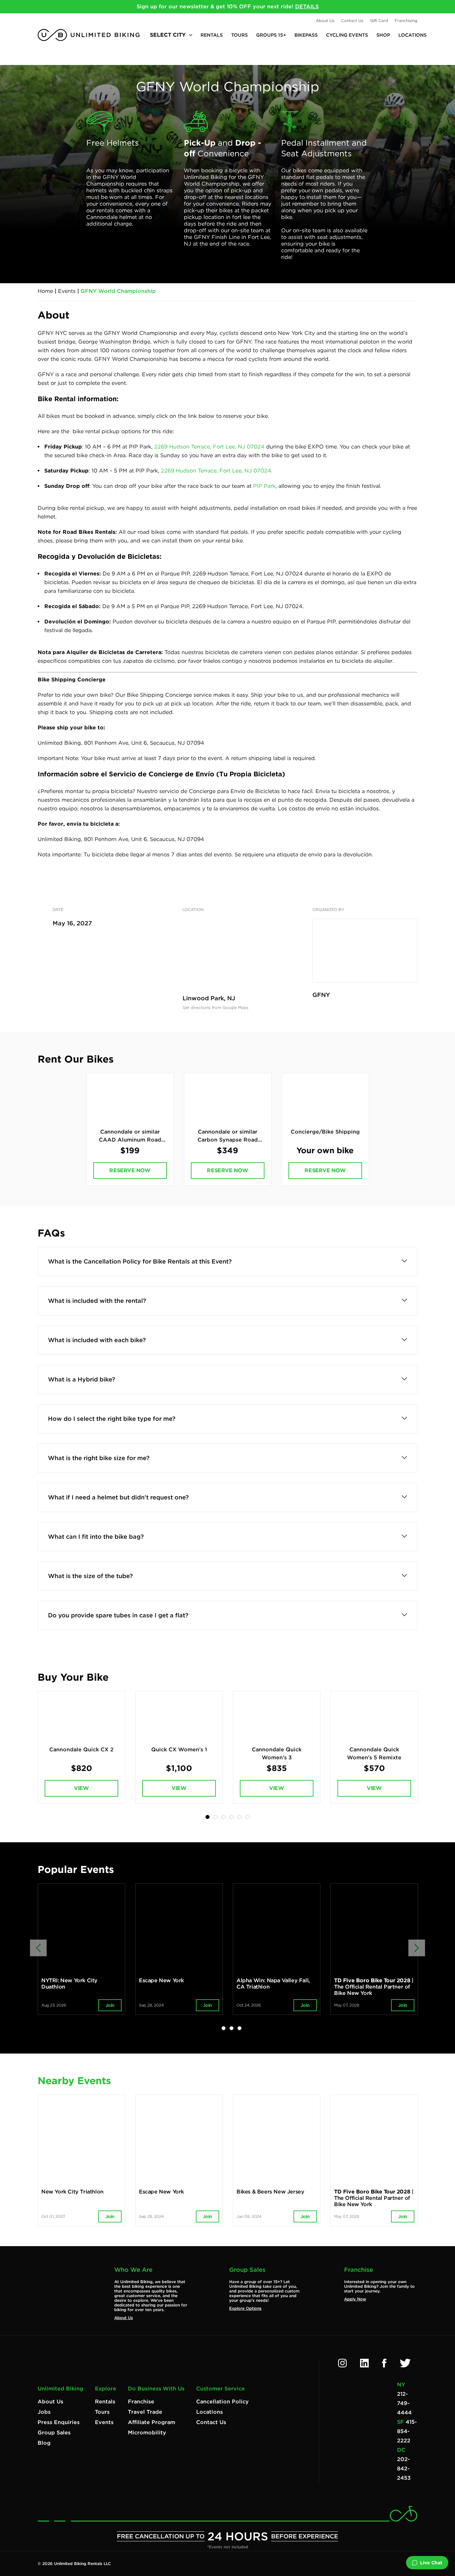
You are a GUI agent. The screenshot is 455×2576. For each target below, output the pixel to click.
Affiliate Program (152, 2422)
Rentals (212, 35)
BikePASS (306, 35)
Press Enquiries (59, 2422)
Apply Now (355, 2299)
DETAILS (307, 6)
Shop (383, 35)
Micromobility (147, 2433)
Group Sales (54, 2433)
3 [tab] (224, 1817)
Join (110, 2005)
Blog (44, 2443)
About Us (325, 20)
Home (45, 291)
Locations (413, 35)
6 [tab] (247, 1817)
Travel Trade (145, 2412)
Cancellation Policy (223, 2402)
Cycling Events (347, 35)
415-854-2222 (407, 2431)
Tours (239, 35)
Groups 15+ (271, 35)
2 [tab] (216, 1817)
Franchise (141, 2402)
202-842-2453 (404, 2469)
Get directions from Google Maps (216, 1007)
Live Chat (431, 2563)
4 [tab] (231, 1817)
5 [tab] (239, 1817)
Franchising (406, 20)
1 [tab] (208, 1817)
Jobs (44, 2412)
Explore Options (245, 2308)
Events (67, 291)
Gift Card (379, 20)
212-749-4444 (404, 2403)
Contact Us (352, 20)
